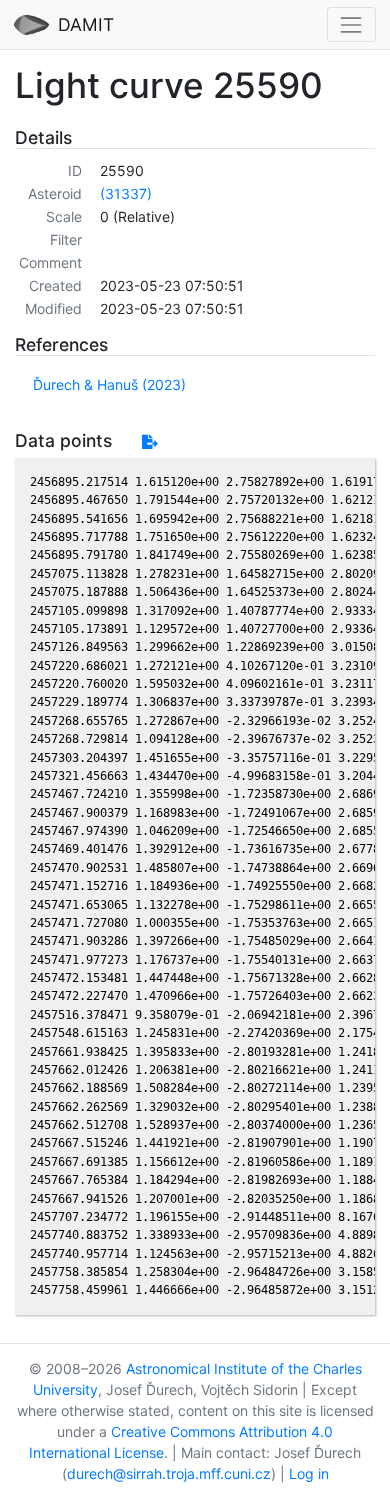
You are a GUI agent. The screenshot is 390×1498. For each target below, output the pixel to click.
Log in (309, 1473)
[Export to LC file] (149, 441)
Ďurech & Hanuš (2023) (109, 384)
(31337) (126, 193)
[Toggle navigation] (351, 24)
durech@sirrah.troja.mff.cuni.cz (169, 1473)
